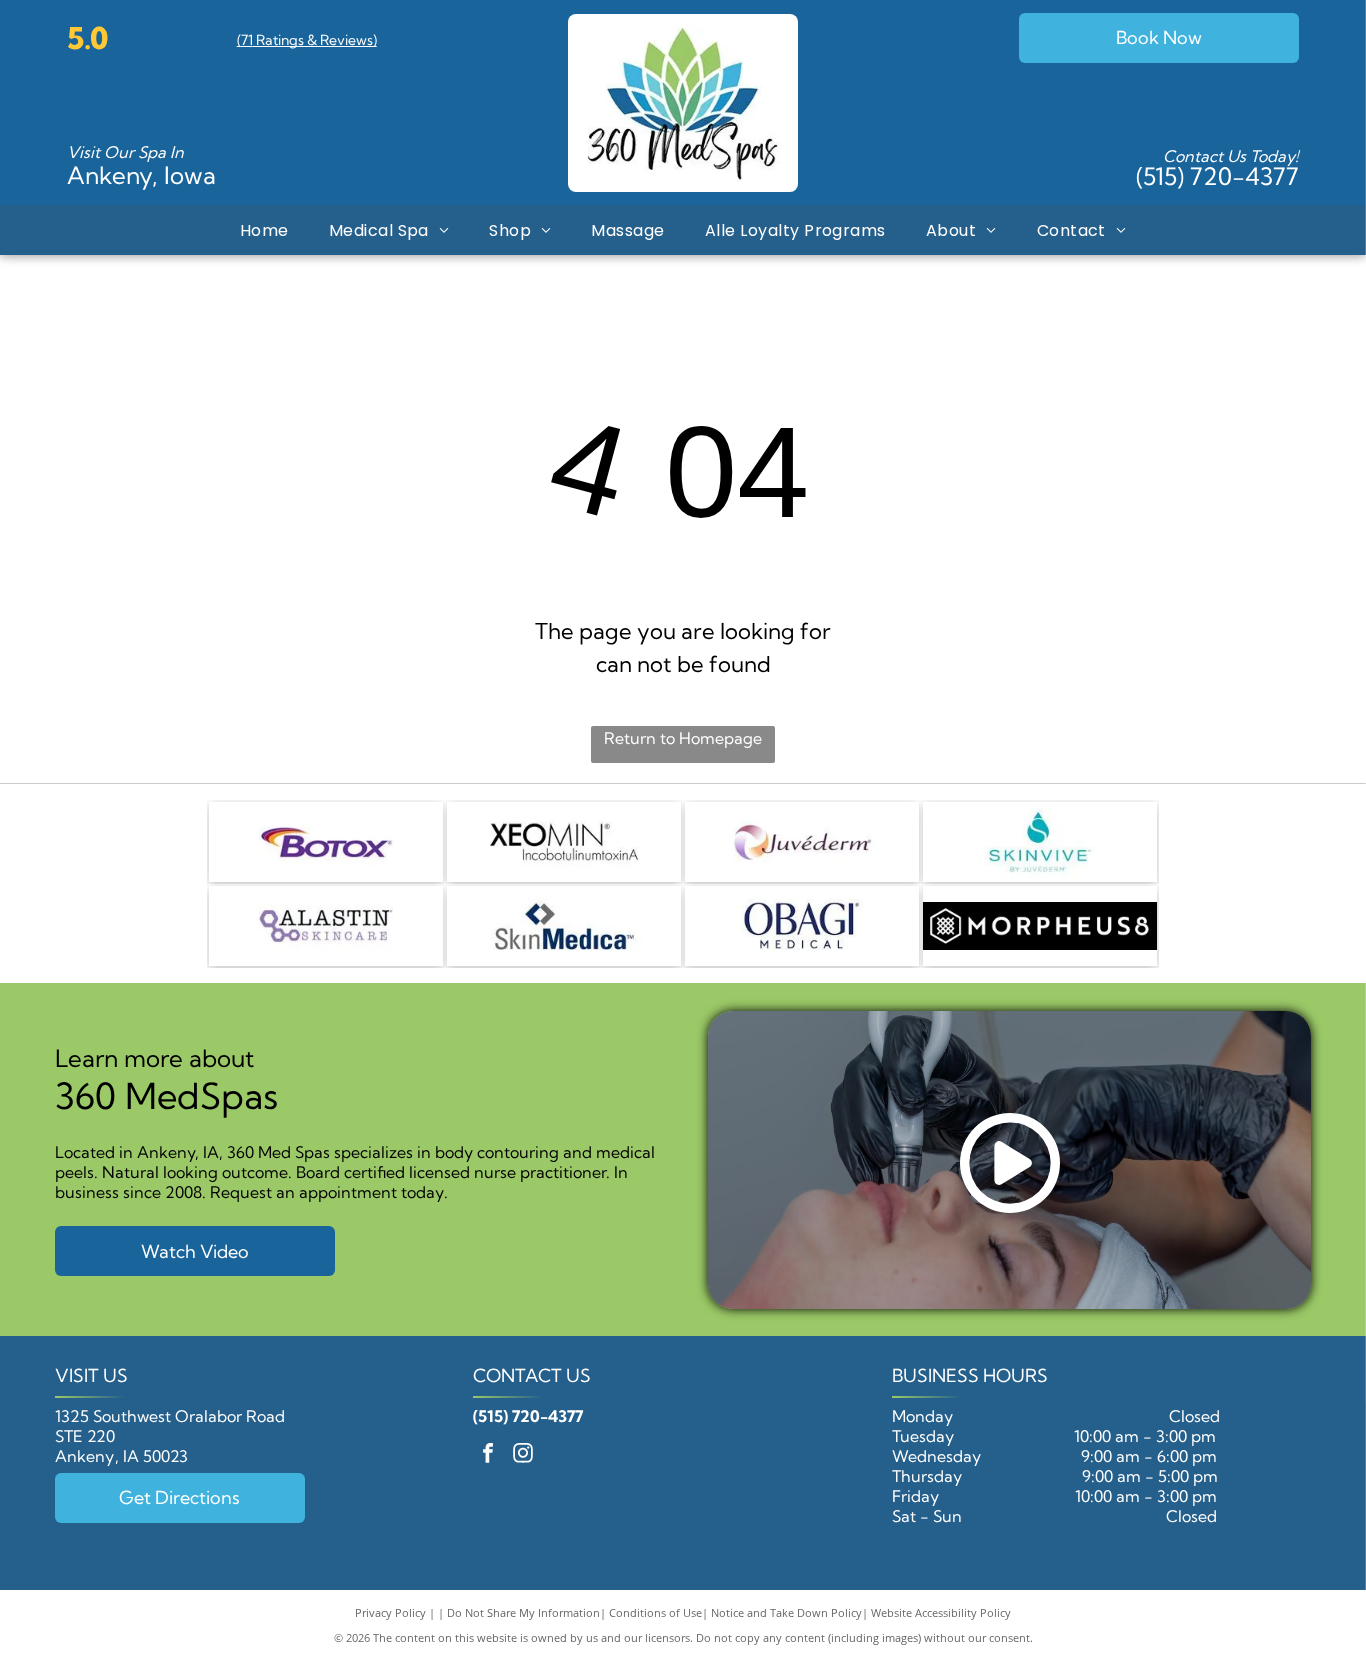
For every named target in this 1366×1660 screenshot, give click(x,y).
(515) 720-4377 (1217, 176)
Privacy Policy (390, 1612)
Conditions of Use (655, 1612)
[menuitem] (264, 230)
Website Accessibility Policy (941, 1612)
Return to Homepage (683, 738)
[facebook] (488, 1455)
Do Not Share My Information (523, 1612)
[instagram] (523, 1455)
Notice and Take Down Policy (786, 1612)
